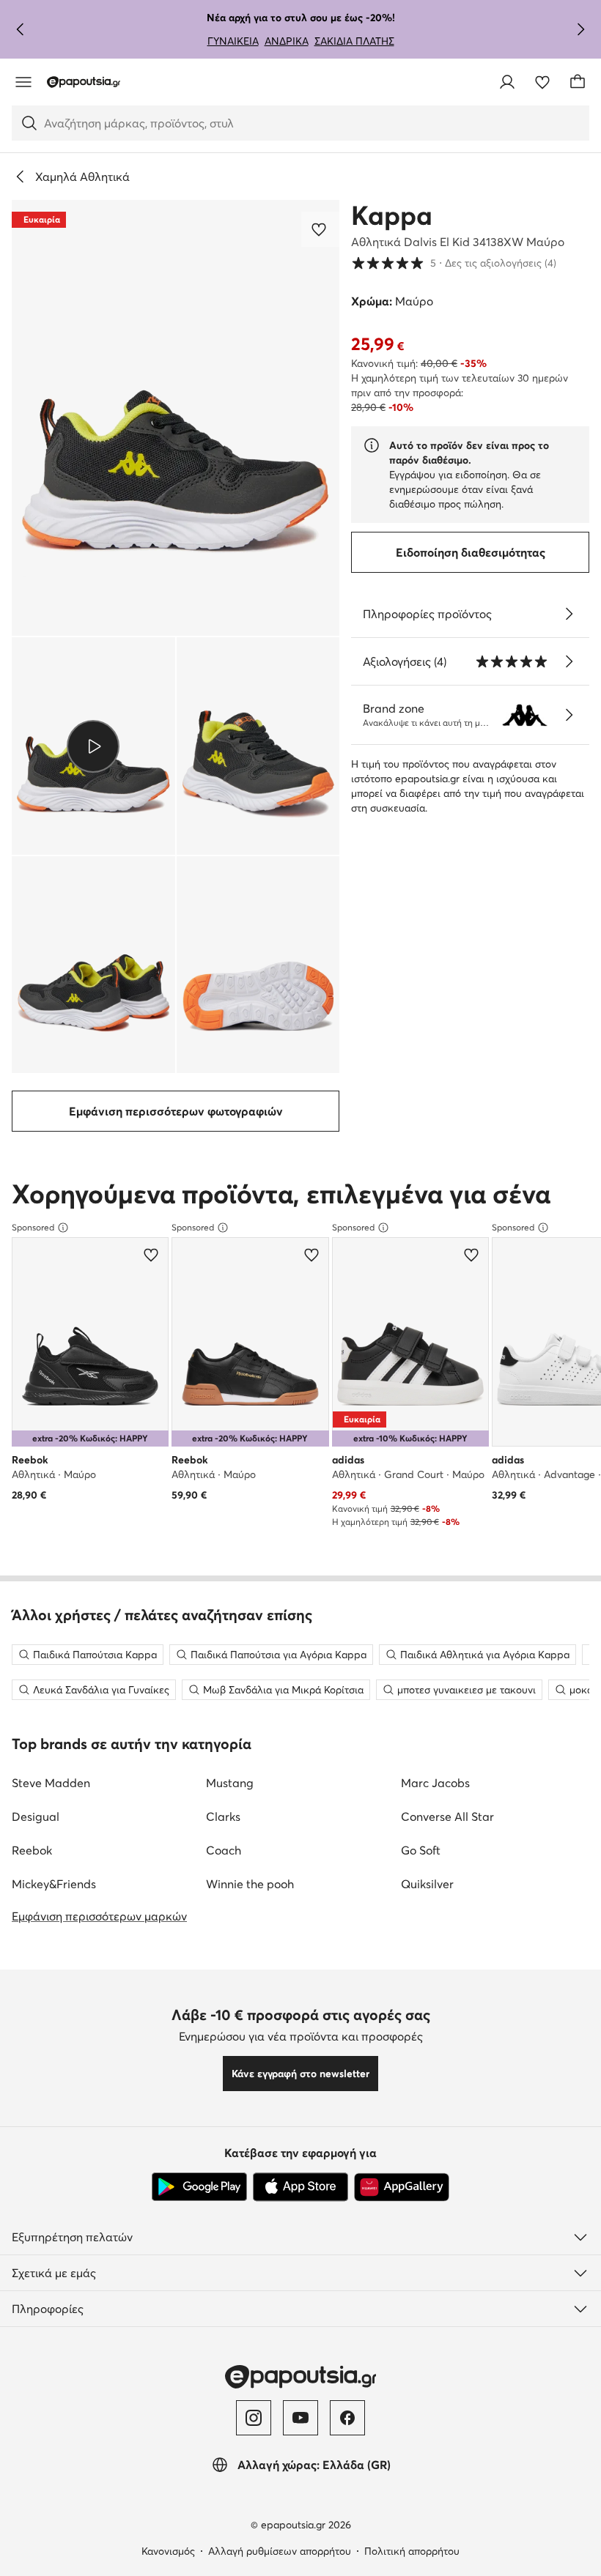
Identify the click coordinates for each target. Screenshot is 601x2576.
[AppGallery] (402, 2187)
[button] (176, 418)
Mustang (230, 1783)
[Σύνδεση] (507, 82)
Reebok (32, 1850)
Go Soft (421, 1850)
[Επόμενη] (580, 29)
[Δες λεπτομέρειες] (569, 614)
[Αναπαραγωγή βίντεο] (93, 746)
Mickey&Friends (54, 1884)
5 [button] (454, 263)
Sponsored (33, 1227)
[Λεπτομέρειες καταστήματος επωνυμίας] (569, 715)
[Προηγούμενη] (21, 29)
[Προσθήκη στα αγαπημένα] (320, 229)
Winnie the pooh (250, 1884)
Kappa (392, 215)
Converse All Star (447, 1816)
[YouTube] (300, 2418)
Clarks (223, 1816)
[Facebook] (347, 2418)
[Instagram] (254, 2418)
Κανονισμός (168, 2551)
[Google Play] (199, 2187)
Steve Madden (51, 1783)
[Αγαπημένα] (542, 82)
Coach (224, 1850)
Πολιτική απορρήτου (412, 2551)
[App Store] (300, 2187)
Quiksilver (427, 1884)
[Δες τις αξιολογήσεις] (569, 661)
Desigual (36, 1816)
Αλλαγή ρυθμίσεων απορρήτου (280, 2551)
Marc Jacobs (435, 1783)
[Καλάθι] (578, 82)
